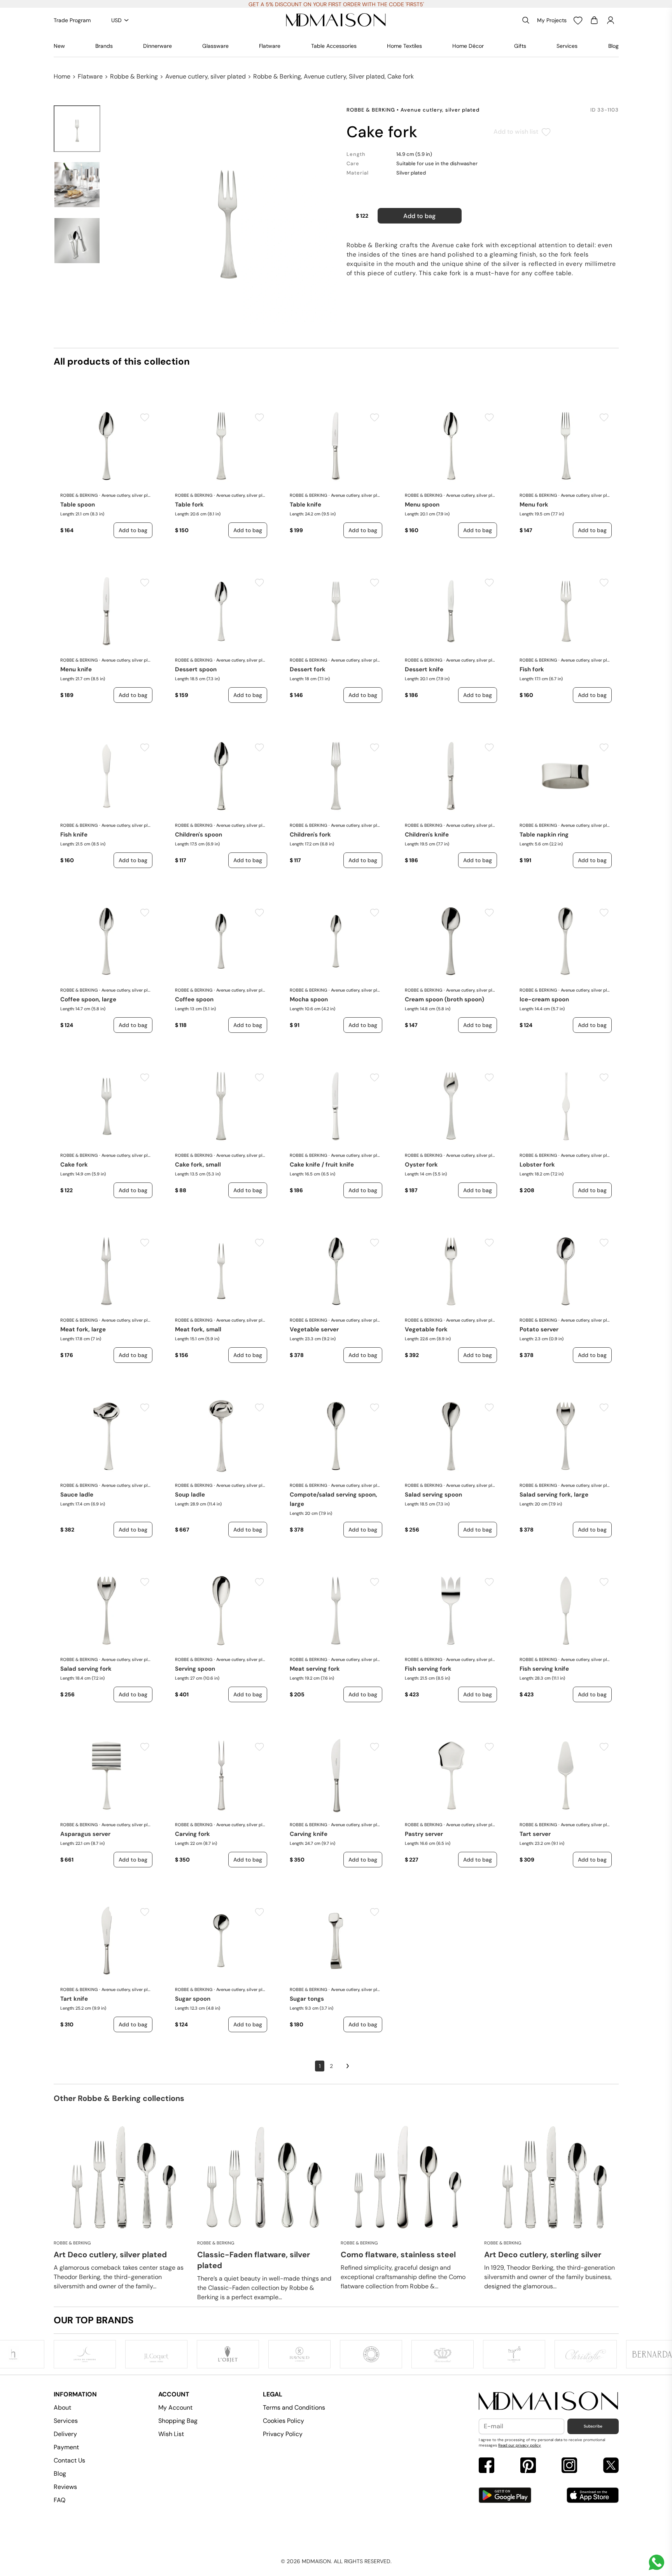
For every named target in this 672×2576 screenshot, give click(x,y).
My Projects (552, 20)
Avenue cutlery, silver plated (206, 76)
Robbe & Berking (134, 76)
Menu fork (534, 505)
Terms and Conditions (294, 2407)
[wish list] (578, 20)
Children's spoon (199, 835)
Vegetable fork (426, 1329)
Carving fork (192, 1834)
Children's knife (427, 835)
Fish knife (74, 835)
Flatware (270, 46)
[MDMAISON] (336, 20)
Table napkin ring (544, 835)
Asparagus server (85, 1834)
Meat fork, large (83, 1329)
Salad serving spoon (433, 1495)
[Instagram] (569, 2466)
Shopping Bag (178, 2421)
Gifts (520, 46)
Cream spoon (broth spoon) (444, 999)
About (62, 2407)
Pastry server (424, 1834)
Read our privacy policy (520, 2445)
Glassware (215, 46)
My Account (175, 2407)
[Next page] (348, 2066)
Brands (104, 46)
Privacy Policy (283, 2434)
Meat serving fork (315, 1669)
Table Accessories (334, 46)
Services (567, 46)
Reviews (65, 2487)
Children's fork (310, 835)
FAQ (59, 2500)
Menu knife (76, 669)
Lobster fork (537, 1165)
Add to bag (419, 216)
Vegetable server (314, 1329)
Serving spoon (195, 1669)
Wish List (171, 2434)
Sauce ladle (77, 1495)
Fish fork (532, 669)
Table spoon (78, 505)
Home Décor (468, 46)
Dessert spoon (196, 669)
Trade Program (72, 20)
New (59, 46)
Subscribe (593, 2426)
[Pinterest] (528, 2466)
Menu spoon (422, 505)
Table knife (305, 505)
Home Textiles (404, 46)
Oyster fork (421, 1165)
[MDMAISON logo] (549, 2401)
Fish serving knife (544, 1669)
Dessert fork (308, 669)
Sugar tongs (307, 1999)
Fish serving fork (428, 1669)
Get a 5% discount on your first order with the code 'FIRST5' (336, 4)
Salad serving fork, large (554, 1495)
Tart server (535, 1834)
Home (62, 76)
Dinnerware (157, 46)
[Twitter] (611, 2466)
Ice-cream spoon (544, 999)
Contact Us (69, 2460)
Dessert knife (424, 669)
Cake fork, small (198, 1165)
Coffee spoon (194, 999)
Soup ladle (190, 1495)
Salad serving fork (86, 1669)
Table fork (189, 505)
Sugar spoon (193, 1999)
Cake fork (74, 1165)
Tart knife (74, 1999)
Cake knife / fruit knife (322, 1165)
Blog (613, 46)
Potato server (539, 1329)
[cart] (594, 20)
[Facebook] (486, 2466)
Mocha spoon (309, 999)
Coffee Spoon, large (88, 999)
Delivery (65, 2434)
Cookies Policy (283, 2421)
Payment (66, 2447)
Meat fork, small (198, 1329)
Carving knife (309, 1834)
